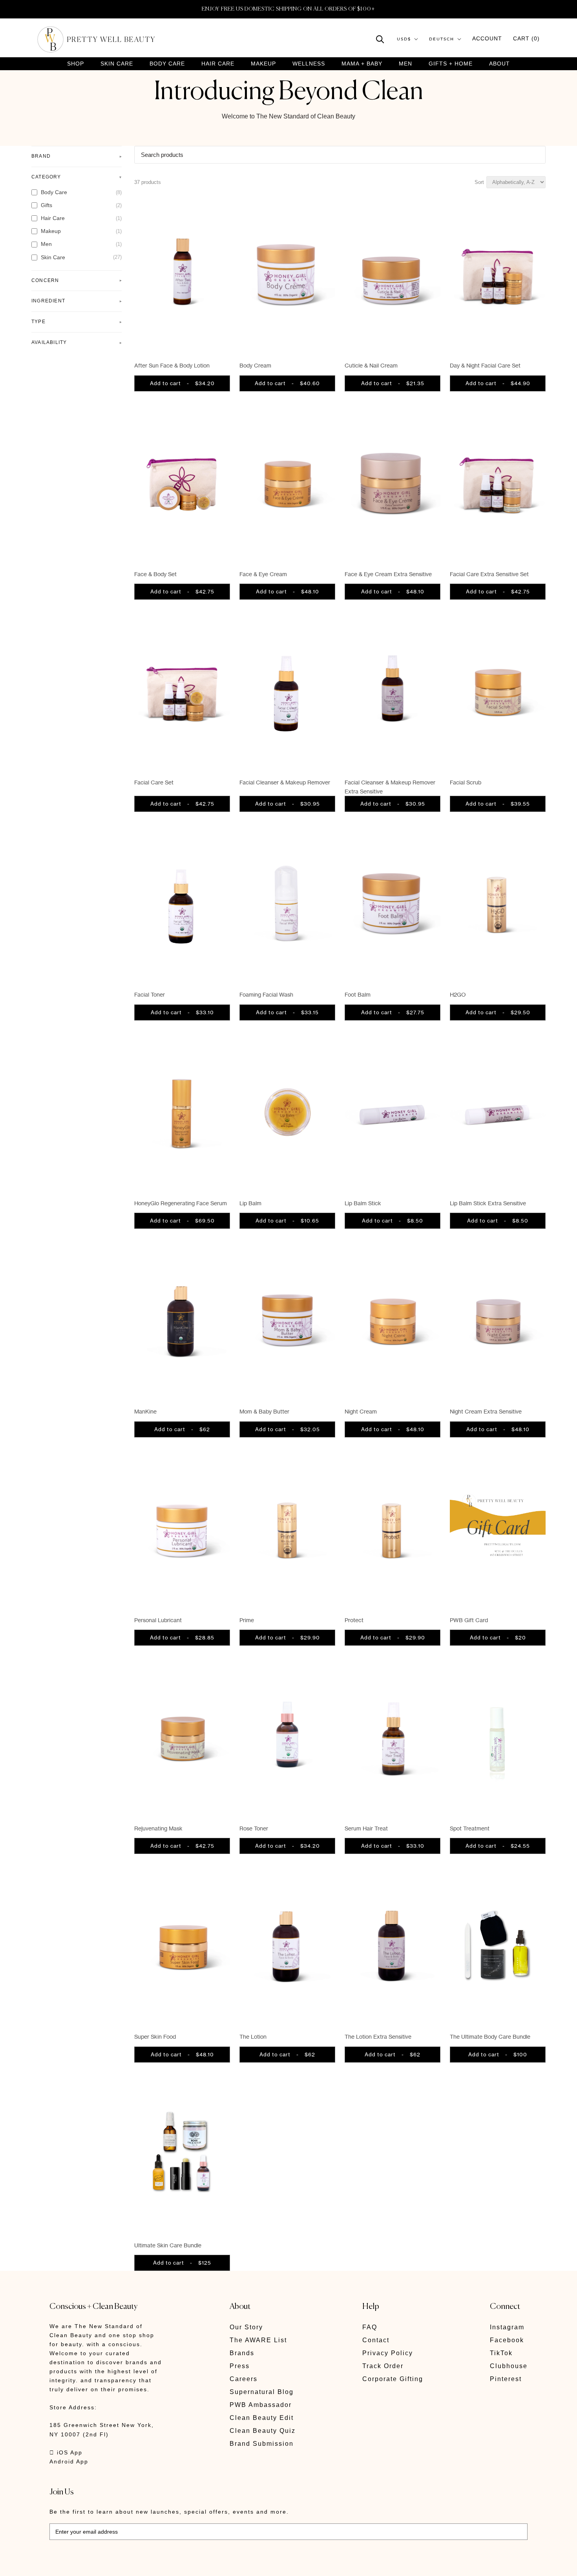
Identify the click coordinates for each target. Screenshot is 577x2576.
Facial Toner (150, 994)
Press (240, 2366)
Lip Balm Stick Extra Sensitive (488, 1203)
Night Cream (361, 1411)
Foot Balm (358, 994)
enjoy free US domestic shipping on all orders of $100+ (288, 9)
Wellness (309, 64)
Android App (69, 2461)
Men (405, 64)
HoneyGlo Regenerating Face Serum (181, 1203)
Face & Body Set (155, 574)
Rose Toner (254, 1828)
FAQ (370, 2327)
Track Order (383, 2366)
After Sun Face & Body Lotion (172, 365)
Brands (242, 2353)
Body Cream (255, 365)
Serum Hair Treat (366, 1828)
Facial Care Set (154, 782)
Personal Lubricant (158, 1620)
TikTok (501, 2353)
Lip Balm (250, 1203)
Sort (479, 182)
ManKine (145, 1411)
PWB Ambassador (261, 2405)
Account (487, 38)
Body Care (167, 64)
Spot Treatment (470, 1828)
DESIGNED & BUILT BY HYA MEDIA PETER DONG (123, 2564)
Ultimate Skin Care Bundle (168, 2245)
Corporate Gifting (393, 2379)
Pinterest (506, 2379)
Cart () (526, 38)
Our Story (246, 2327)
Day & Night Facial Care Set (485, 365)
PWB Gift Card (469, 1620)
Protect (354, 1620)
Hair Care (218, 64)
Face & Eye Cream (263, 574)
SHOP (76, 64)
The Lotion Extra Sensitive (378, 2037)
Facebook (507, 2340)
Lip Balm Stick (363, 1203)
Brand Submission (262, 2444)
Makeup (263, 64)
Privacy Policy (388, 2353)
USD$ (404, 39)
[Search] (380, 39)
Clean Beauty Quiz (263, 2431)
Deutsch (442, 39)
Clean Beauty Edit (262, 2418)
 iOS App (66, 2452)
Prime (247, 1620)
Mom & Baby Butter (264, 1411)
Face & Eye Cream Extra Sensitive (388, 574)
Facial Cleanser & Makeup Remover (285, 782)
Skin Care (117, 64)
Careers (244, 2379)
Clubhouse (509, 2366)
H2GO (458, 994)
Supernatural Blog (262, 2392)
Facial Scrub (466, 782)
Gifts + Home (451, 64)
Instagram (507, 2327)
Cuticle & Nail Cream (371, 365)
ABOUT (499, 64)
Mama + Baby (362, 64)
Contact (376, 2340)
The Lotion (253, 2037)
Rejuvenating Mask (158, 1828)
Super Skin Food (155, 2037)
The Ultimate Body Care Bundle (490, 2037)
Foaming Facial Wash (266, 994)
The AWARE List (258, 2340)
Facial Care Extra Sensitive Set (489, 574)
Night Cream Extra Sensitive (486, 1411)
